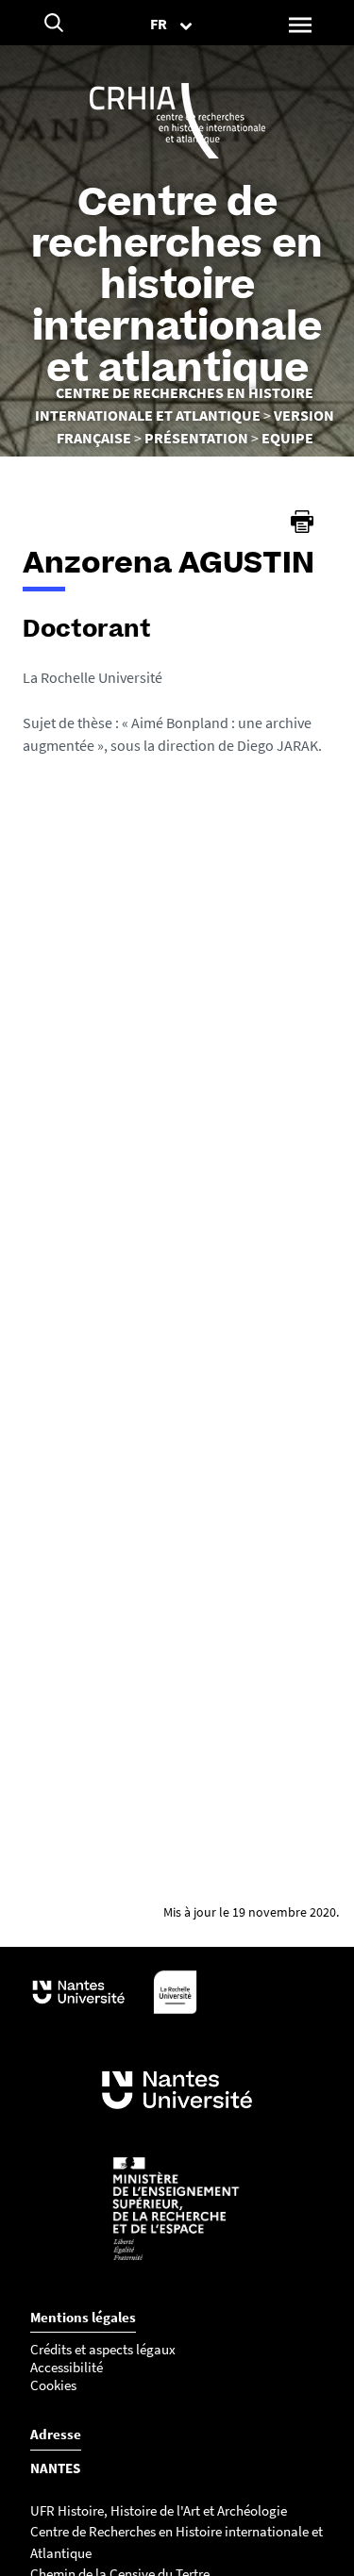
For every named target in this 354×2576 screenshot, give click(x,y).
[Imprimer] (302, 522)
